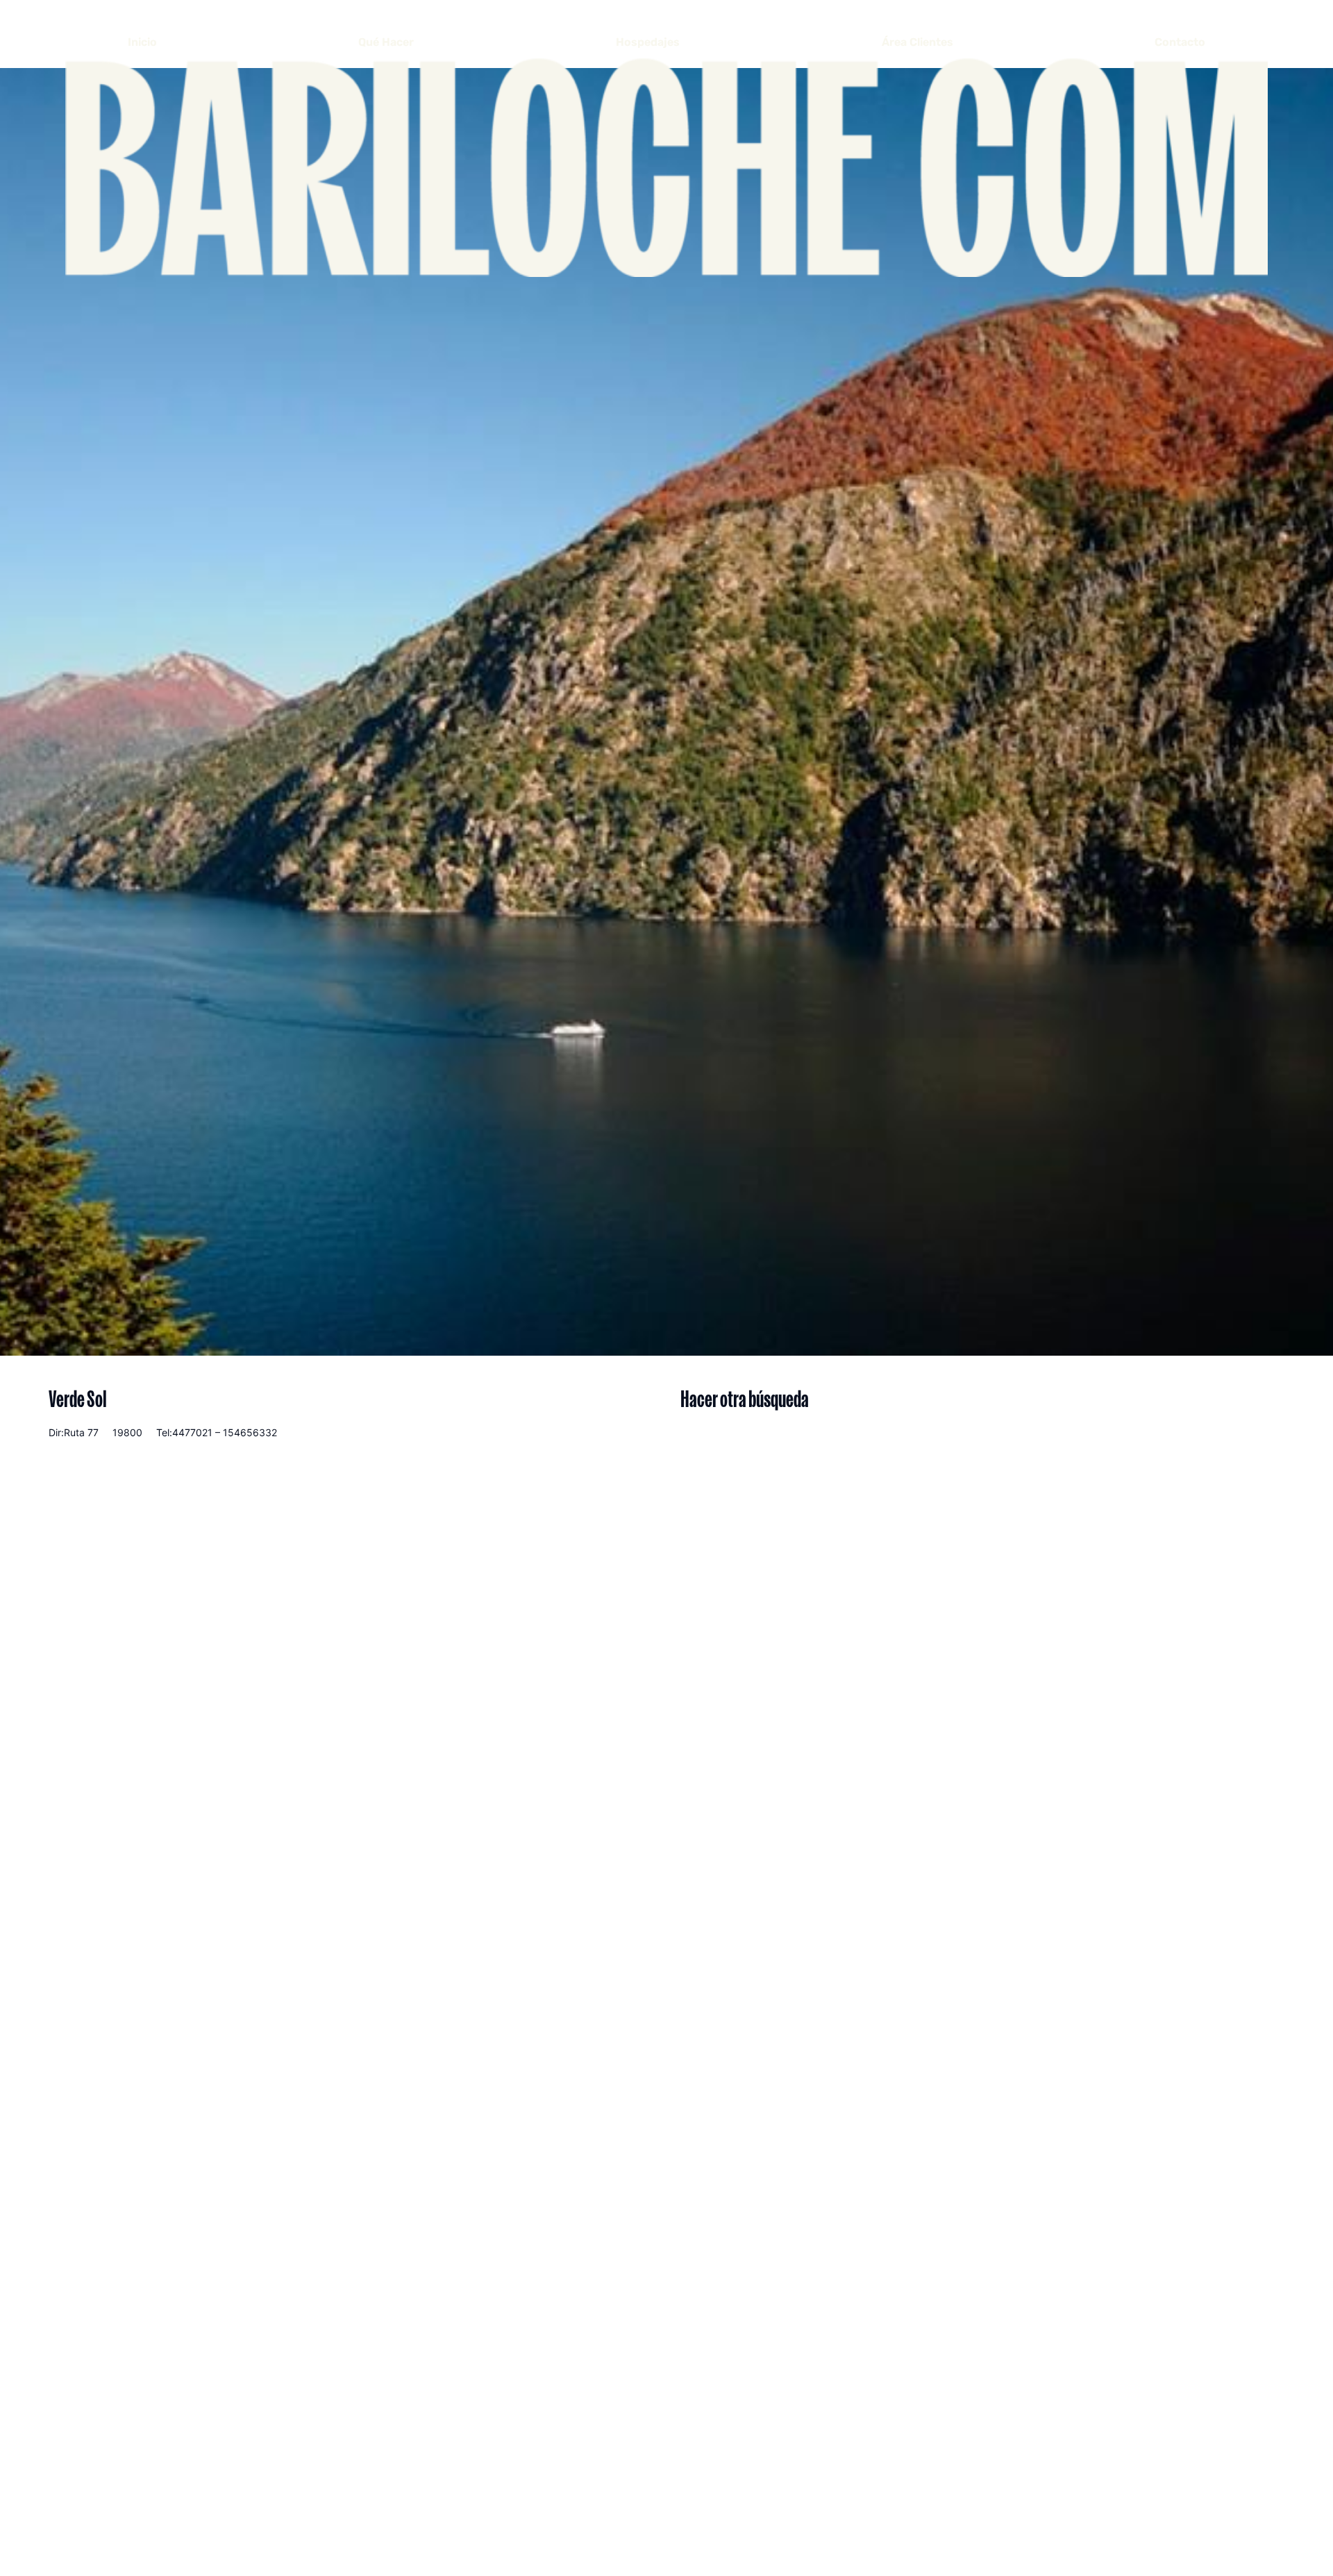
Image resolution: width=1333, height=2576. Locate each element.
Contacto (1180, 42)
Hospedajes (648, 42)
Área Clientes (917, 42)
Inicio (142, 42)
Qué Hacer (386, 42)
